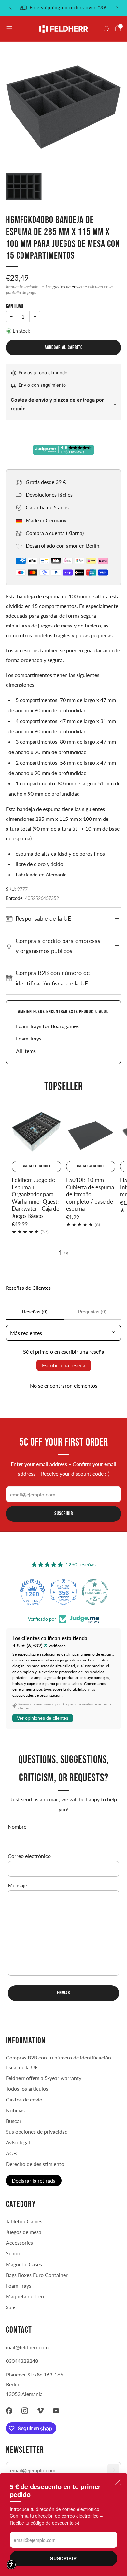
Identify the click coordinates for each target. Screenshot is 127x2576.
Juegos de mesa (24, 2232)
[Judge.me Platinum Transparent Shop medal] (95, 1592)
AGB (11, 2153)
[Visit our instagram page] (25, 2411)
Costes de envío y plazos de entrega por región (57, 404)
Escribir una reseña (64, 1365)
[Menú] (9, 29)
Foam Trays (29, 1038)
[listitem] (64, 8)
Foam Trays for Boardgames (47, 1026)
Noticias (15, 2110)
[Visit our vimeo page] (40, 2411)
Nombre (17, 1827)
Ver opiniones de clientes (43, 1718)
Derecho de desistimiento (35, 2164)
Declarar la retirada (34, 2180)
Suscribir (63, 2558)
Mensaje (17, 1885)
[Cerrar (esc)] (118, 2482)
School (14, 2253)
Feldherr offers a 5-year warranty (44, 2078)
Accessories (19, 2243)
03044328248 (22, 2361)
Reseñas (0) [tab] (35, 1312)
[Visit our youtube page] (56, 2411)
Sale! (11, 2307)
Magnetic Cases (24, 2264)
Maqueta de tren (25, 2296)
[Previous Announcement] (10, 8)
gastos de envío (67, 287)
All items (26, 1051)
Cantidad (14, 306)
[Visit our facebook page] (9, 2411)
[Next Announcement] (117, 8)
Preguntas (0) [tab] (92, 1312)
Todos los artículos (27, 2089)
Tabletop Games (24, 2221)
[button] (11, 2565)
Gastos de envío (24, 2099)
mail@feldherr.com (27, 2347)
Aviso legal (18, 2142)
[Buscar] (106, 29)
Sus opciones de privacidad (37, 2132)
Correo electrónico (29, 1856)
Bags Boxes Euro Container (37, 2275)
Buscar (14, 2121)
